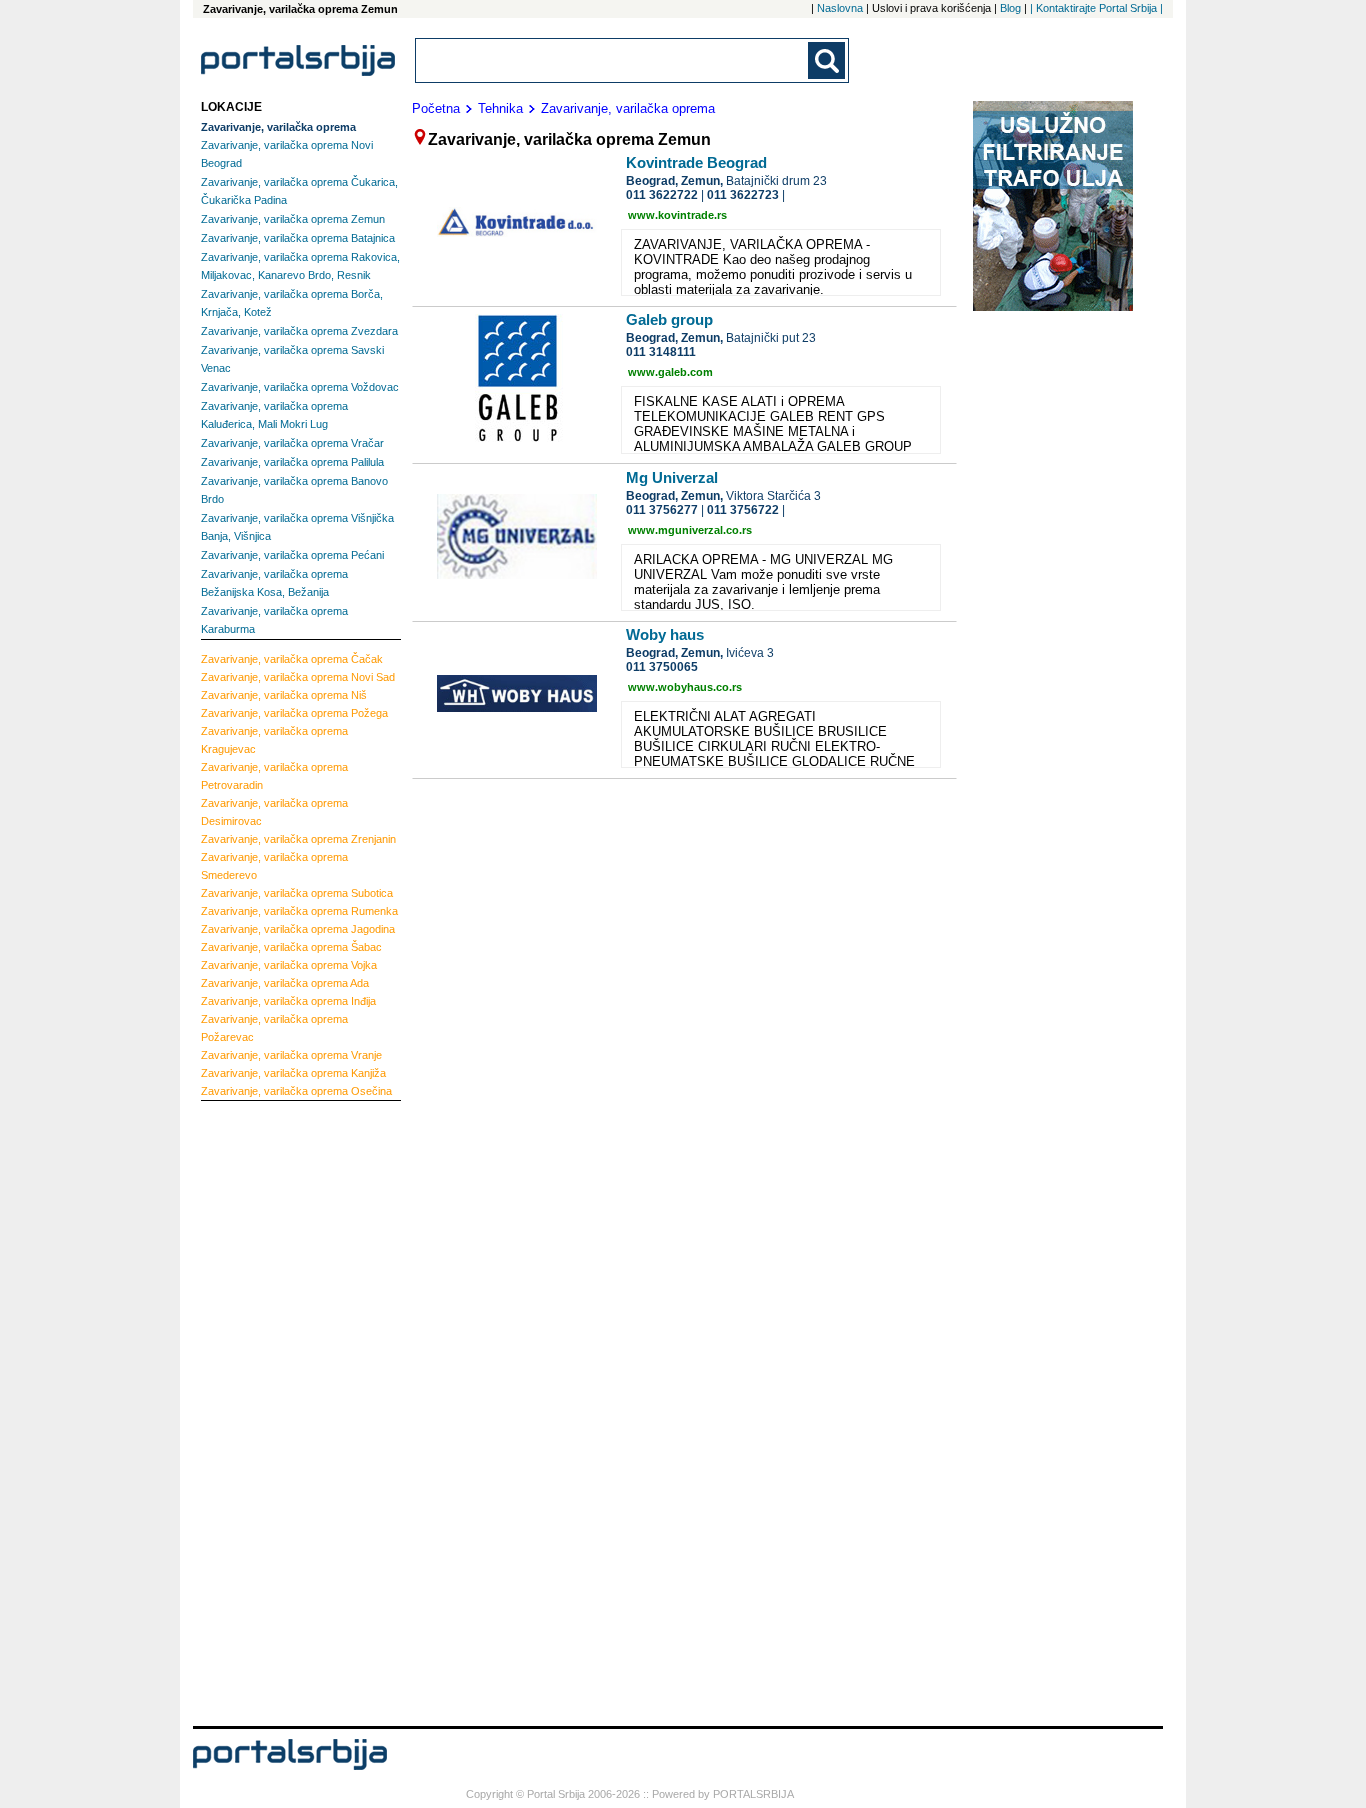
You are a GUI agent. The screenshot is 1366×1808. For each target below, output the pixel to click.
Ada (285, 983)
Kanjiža (293, 1073)
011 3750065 (662, 667)
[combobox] (613, 60)
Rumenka (299, 911)
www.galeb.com (670, 372)
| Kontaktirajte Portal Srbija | (1096, 8)
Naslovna (840, 8)
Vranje (291, 1055)
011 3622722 (662, 195)
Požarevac (274, 1028)
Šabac (291, 947)
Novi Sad (298, 677)
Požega (294, 713)
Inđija (288, 1001)
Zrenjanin (298, 839)
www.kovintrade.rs (677, 215)
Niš (284, 695)
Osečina (296, 1091)
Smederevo (274, 866)
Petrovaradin (274, 776)
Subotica (297, 893)
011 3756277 (662, 510)
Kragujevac (274, 740)
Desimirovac (274, 812)
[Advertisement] (281, 1411)
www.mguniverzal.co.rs (690, 530)
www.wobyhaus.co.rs (685, 687)
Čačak (292, 659)
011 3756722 (743, 510)
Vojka (289, 965)
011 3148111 (661, 352)
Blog (1010, 8)
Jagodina (298, 929)
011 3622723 (743, 195)
